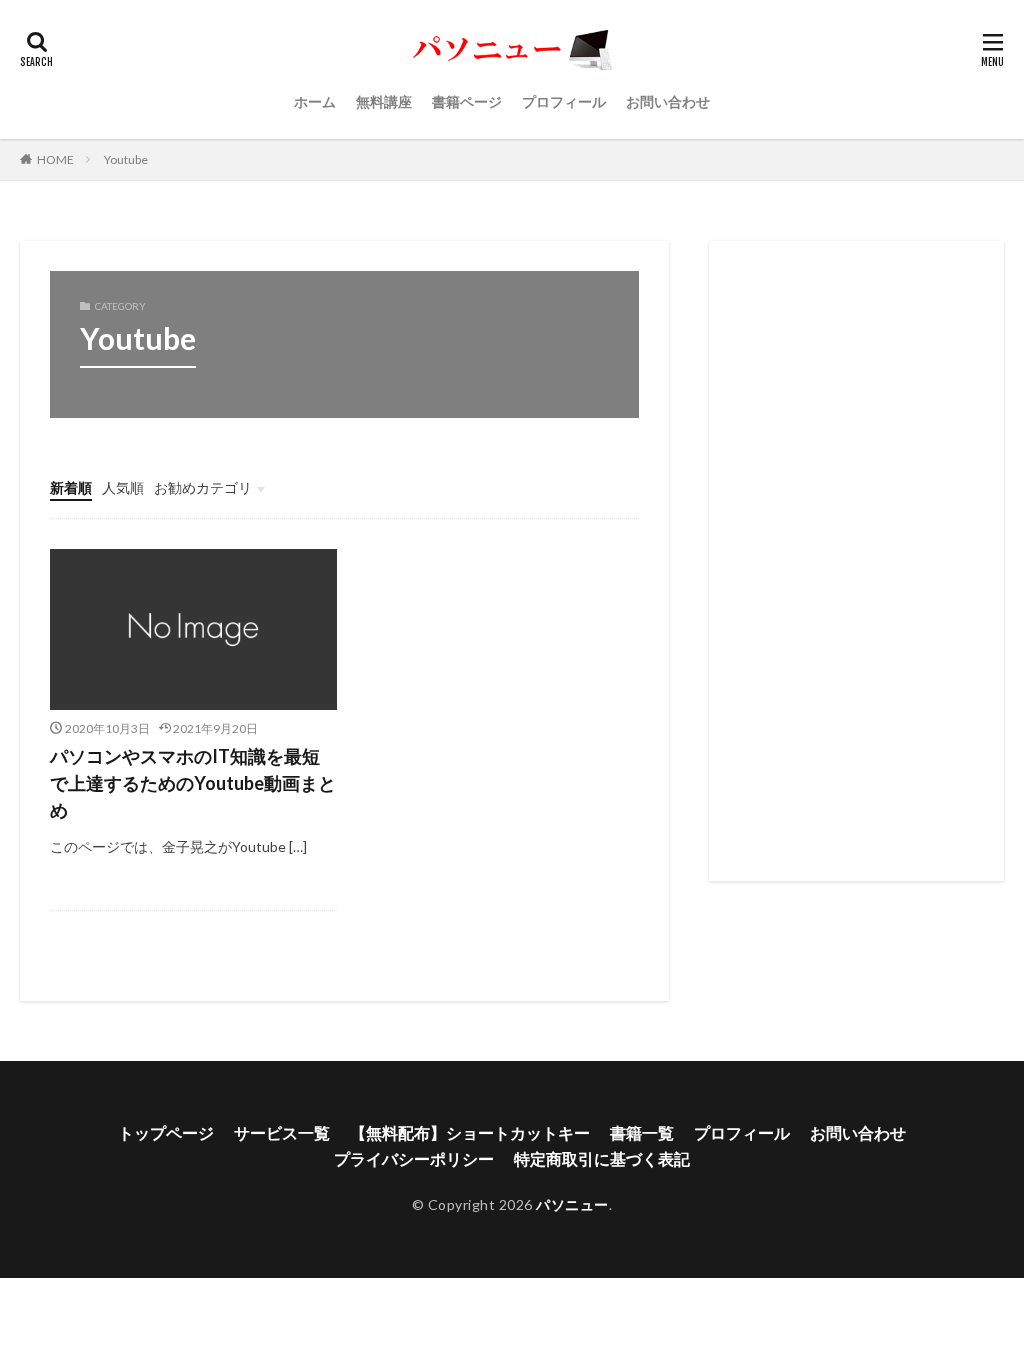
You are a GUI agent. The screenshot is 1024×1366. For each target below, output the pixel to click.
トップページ (166, 1132)
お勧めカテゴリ (203, 487)
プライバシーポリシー (414, 1158)
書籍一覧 (642, 1132)
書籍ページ (467, 101)
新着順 (71, 487)
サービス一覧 (282, 1132)
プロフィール (564, 101)
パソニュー (572, 1204)
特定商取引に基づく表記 (602, 1158)
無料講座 (384, 101)
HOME (55, 159)
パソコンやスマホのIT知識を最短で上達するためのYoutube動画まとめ (193, 783)
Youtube (126, 159)
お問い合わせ (668, 101)
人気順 (123, 487)
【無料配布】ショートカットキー (470, 1132)
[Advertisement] (856, 561)
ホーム (315, 101)
